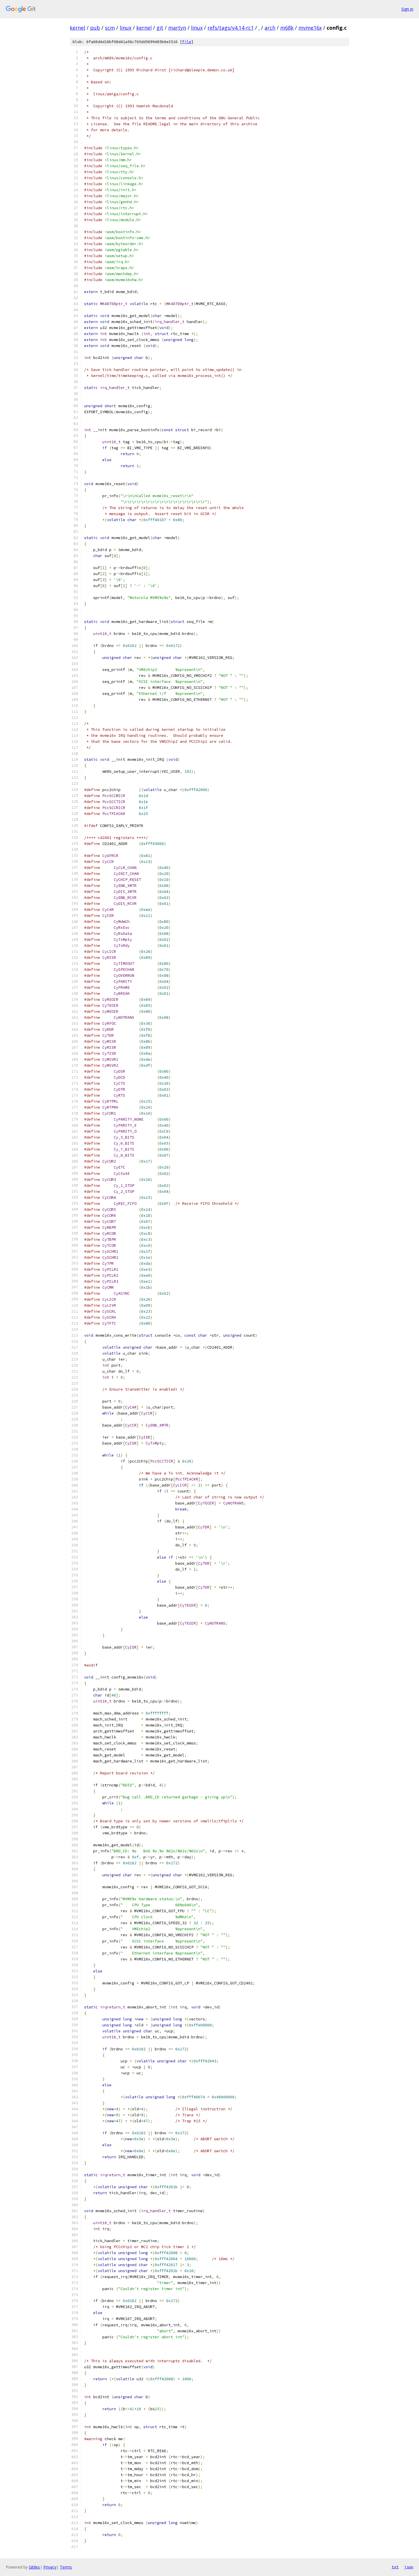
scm (110, 28)
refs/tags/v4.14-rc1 (231, 28)
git (160, 28)
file (187, 42)
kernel (78, 28)
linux (126, 28)
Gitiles (34, 2567)
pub (95, 28)
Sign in (407, 9)
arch (270, 28)
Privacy (50, 2567)
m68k (287, 28)
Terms (66, 2567)
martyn (177, 28)
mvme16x (310, 28)
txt (395, 2567)
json (409, 2567)
